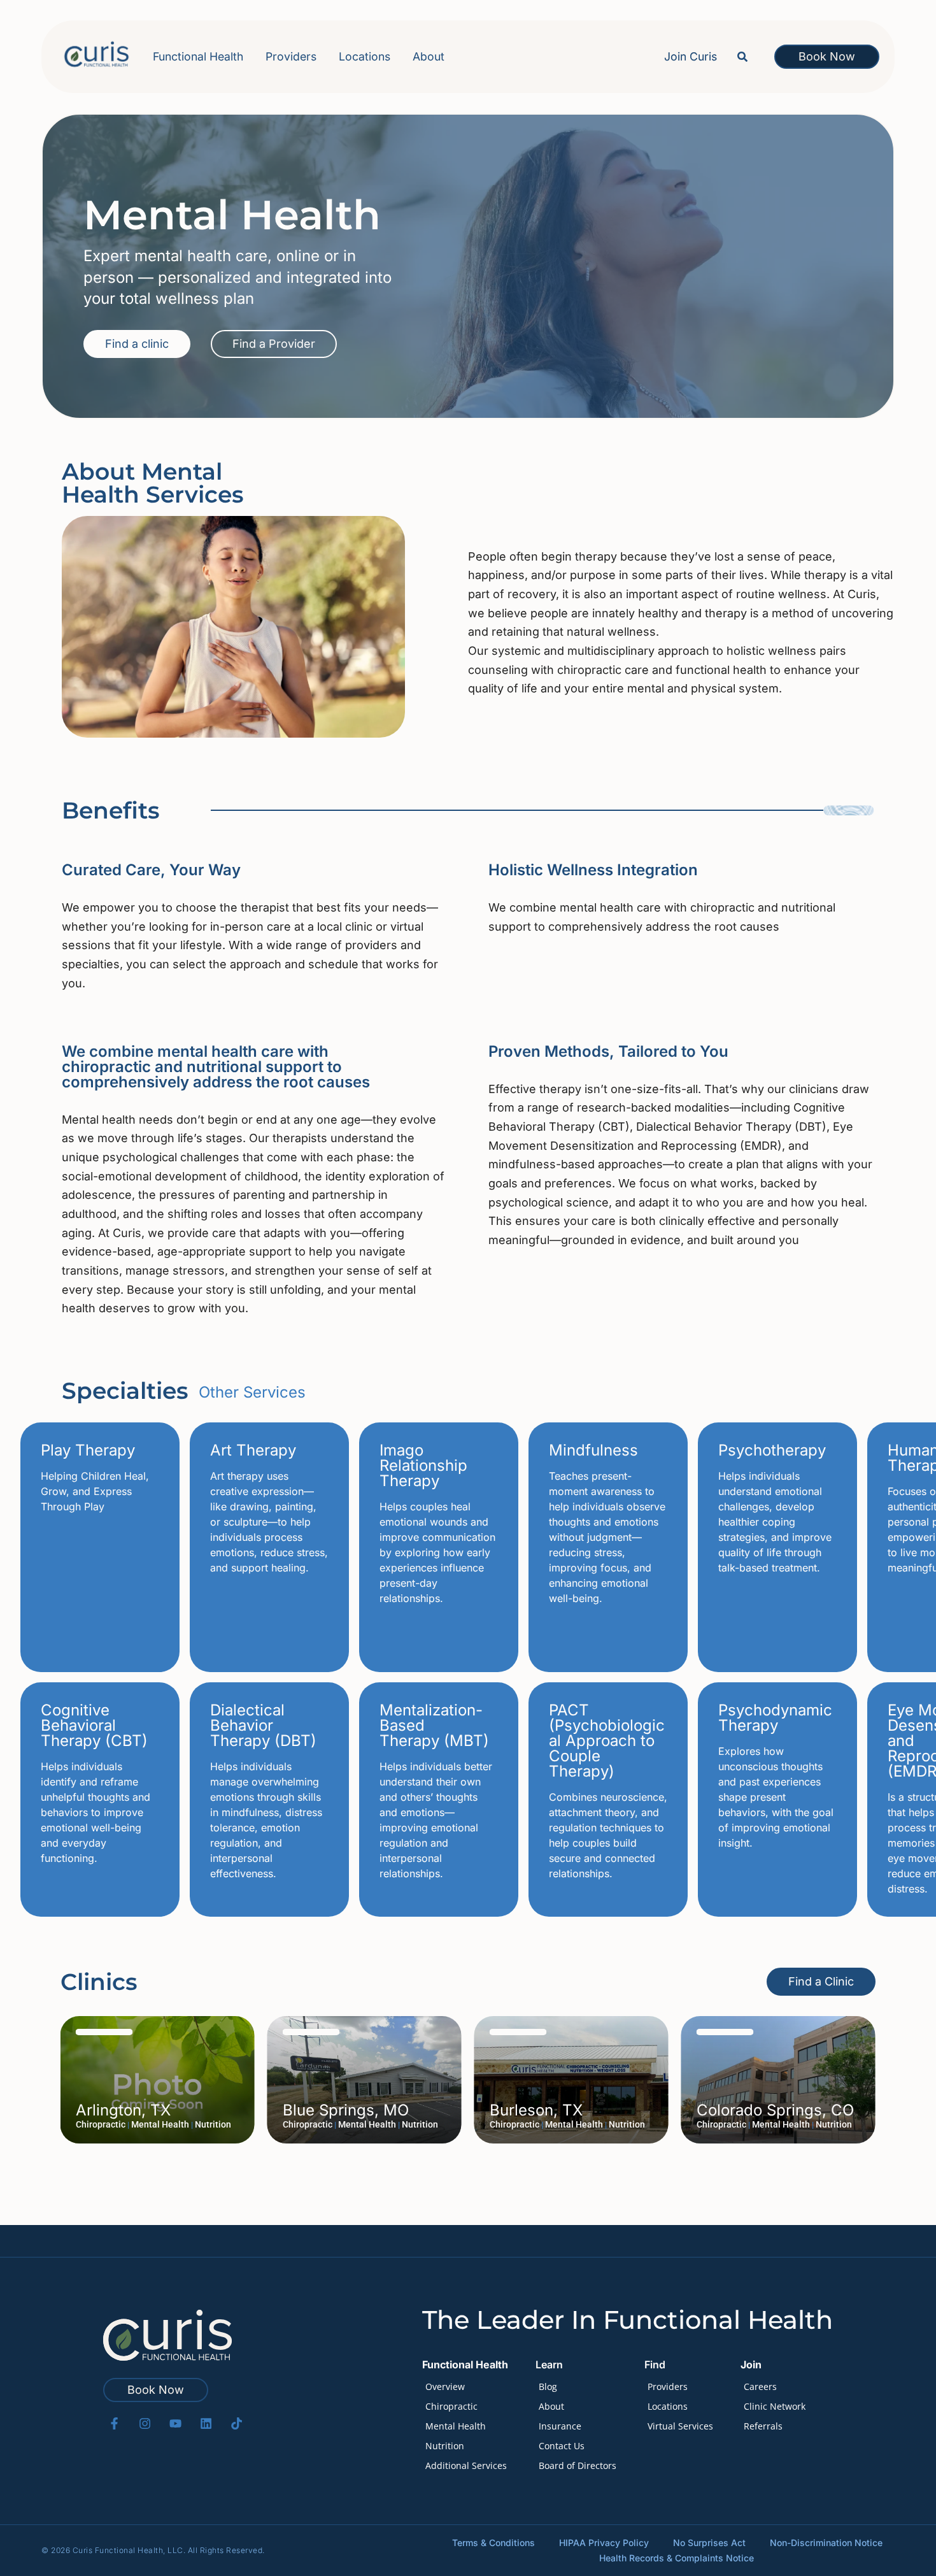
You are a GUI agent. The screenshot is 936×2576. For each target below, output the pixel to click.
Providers (291, 56)
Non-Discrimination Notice (826, 2543)
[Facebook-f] (114, 2423)
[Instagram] (145, 2423)
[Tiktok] (237, 2423)
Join (751, 2365)
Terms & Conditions (493, 2543)
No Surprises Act (709, 2543)
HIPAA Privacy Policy (604, 2543)
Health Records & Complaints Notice (677, 2558)
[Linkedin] (206, 2423)
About (429, 56)
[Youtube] (175, 2423)
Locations (365, 56)
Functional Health (198, 56)
